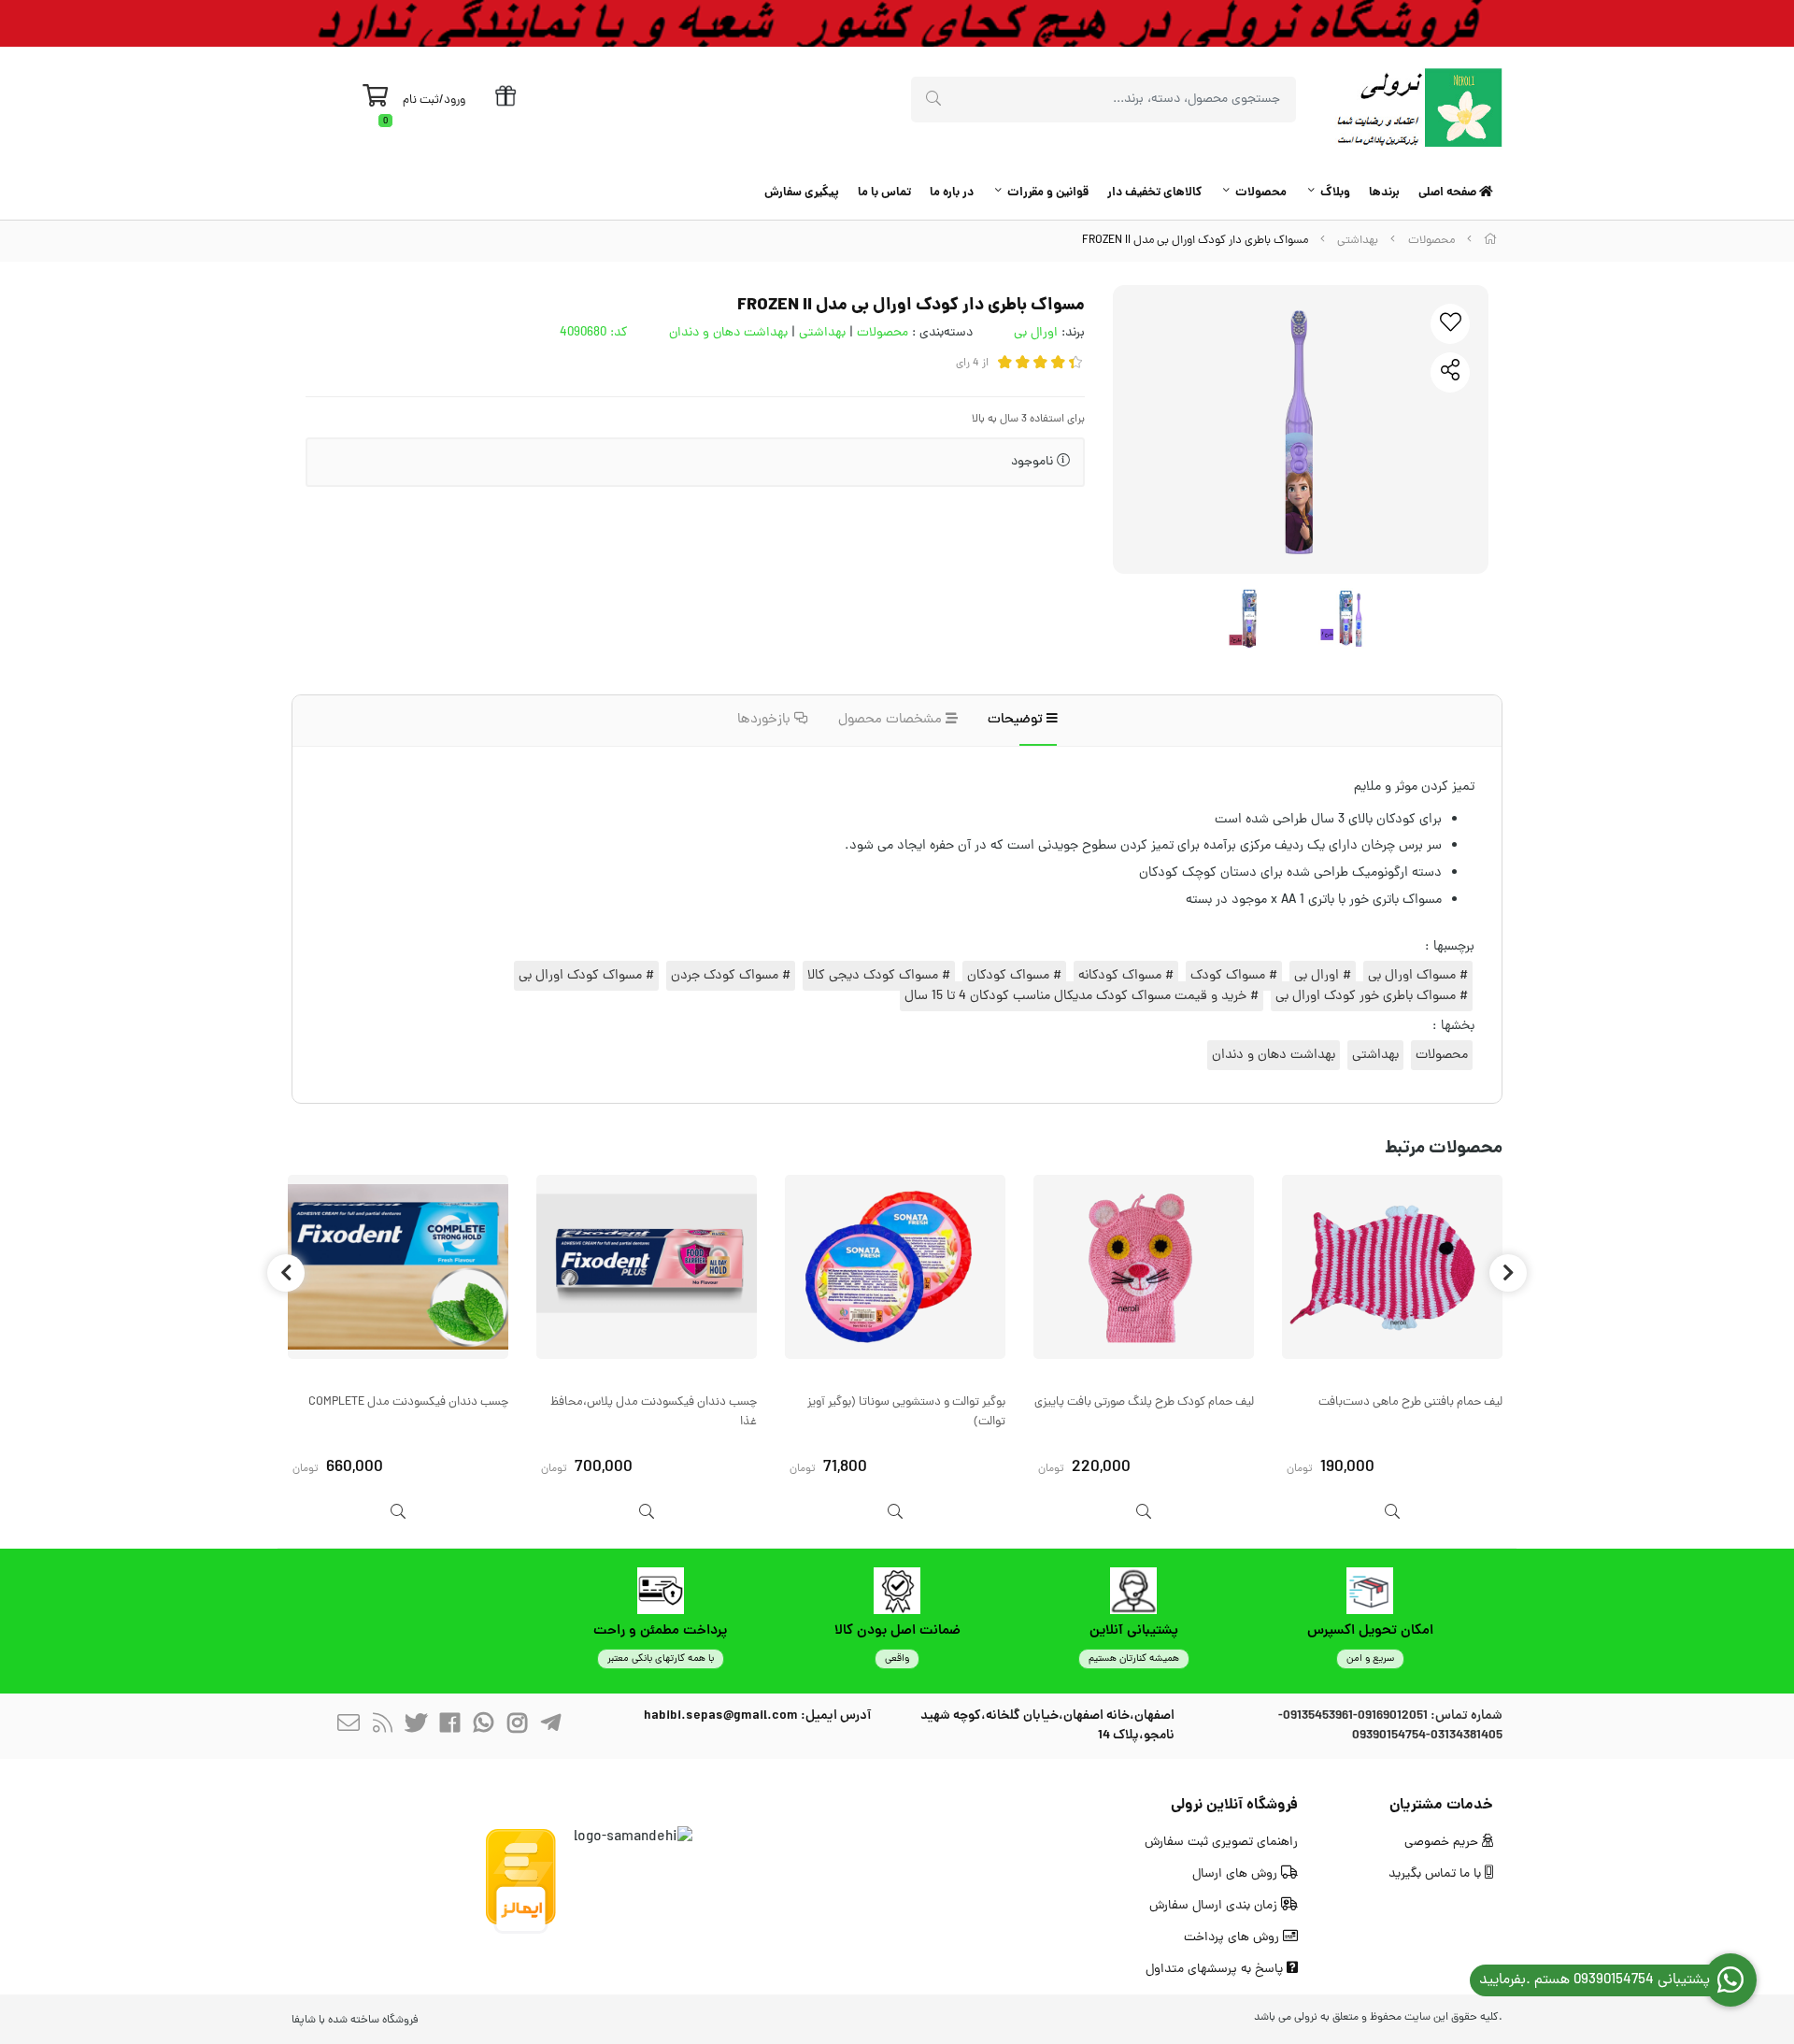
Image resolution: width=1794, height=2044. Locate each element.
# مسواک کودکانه (1126, 976)
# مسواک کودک (1234, 976)
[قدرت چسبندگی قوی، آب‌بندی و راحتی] (398, 1267)
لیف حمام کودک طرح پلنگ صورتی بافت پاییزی (1144, 1402)
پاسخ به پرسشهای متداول (1216, 1970)
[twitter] (416, 1727)
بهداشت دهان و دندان (728, 333)
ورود (455, 100)
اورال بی (1036, 333)
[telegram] (550, 1727)
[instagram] (517, 1727)
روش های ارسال (1237, 1874)
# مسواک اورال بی (1418, 976)
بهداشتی (1358, 241)
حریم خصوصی (1443, 1843)
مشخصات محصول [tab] (892, 720)
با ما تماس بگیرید (1437, 1874)
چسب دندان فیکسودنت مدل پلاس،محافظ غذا (654, 1412)
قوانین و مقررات (1048, 193)
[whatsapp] (483, 1727)
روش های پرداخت (1233, 1938)
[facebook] (449, 1727)
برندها (1384, 193)
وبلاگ (1335, 193)
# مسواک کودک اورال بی (586, 976)
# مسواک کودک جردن (731, 976)
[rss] (382, 1727)
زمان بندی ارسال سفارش (1215, 1906)
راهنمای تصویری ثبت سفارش (1221, 1843)
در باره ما (952, 193)
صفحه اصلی (1449, 193)
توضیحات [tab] (1017, 720)
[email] (349, 1727)
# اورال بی (1323, 976)
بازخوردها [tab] (766, 720)
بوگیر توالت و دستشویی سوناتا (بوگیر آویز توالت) (906, 1412)
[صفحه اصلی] (1490, 241)
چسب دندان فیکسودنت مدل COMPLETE (408, 1402)
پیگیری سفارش (802, 193)
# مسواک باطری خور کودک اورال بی (1372, 996)
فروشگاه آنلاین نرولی (1234, 1805)
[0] (375, 101)
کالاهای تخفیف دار (1154, 193)
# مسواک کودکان (1014, 976)
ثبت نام (421, 100)
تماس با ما (884, 193)
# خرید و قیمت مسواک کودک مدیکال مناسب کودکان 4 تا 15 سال (1082, 996)
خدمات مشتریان (1441, 1805)
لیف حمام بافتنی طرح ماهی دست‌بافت (1410, 1402)
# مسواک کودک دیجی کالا (879, 976)
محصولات (1261, 193)
